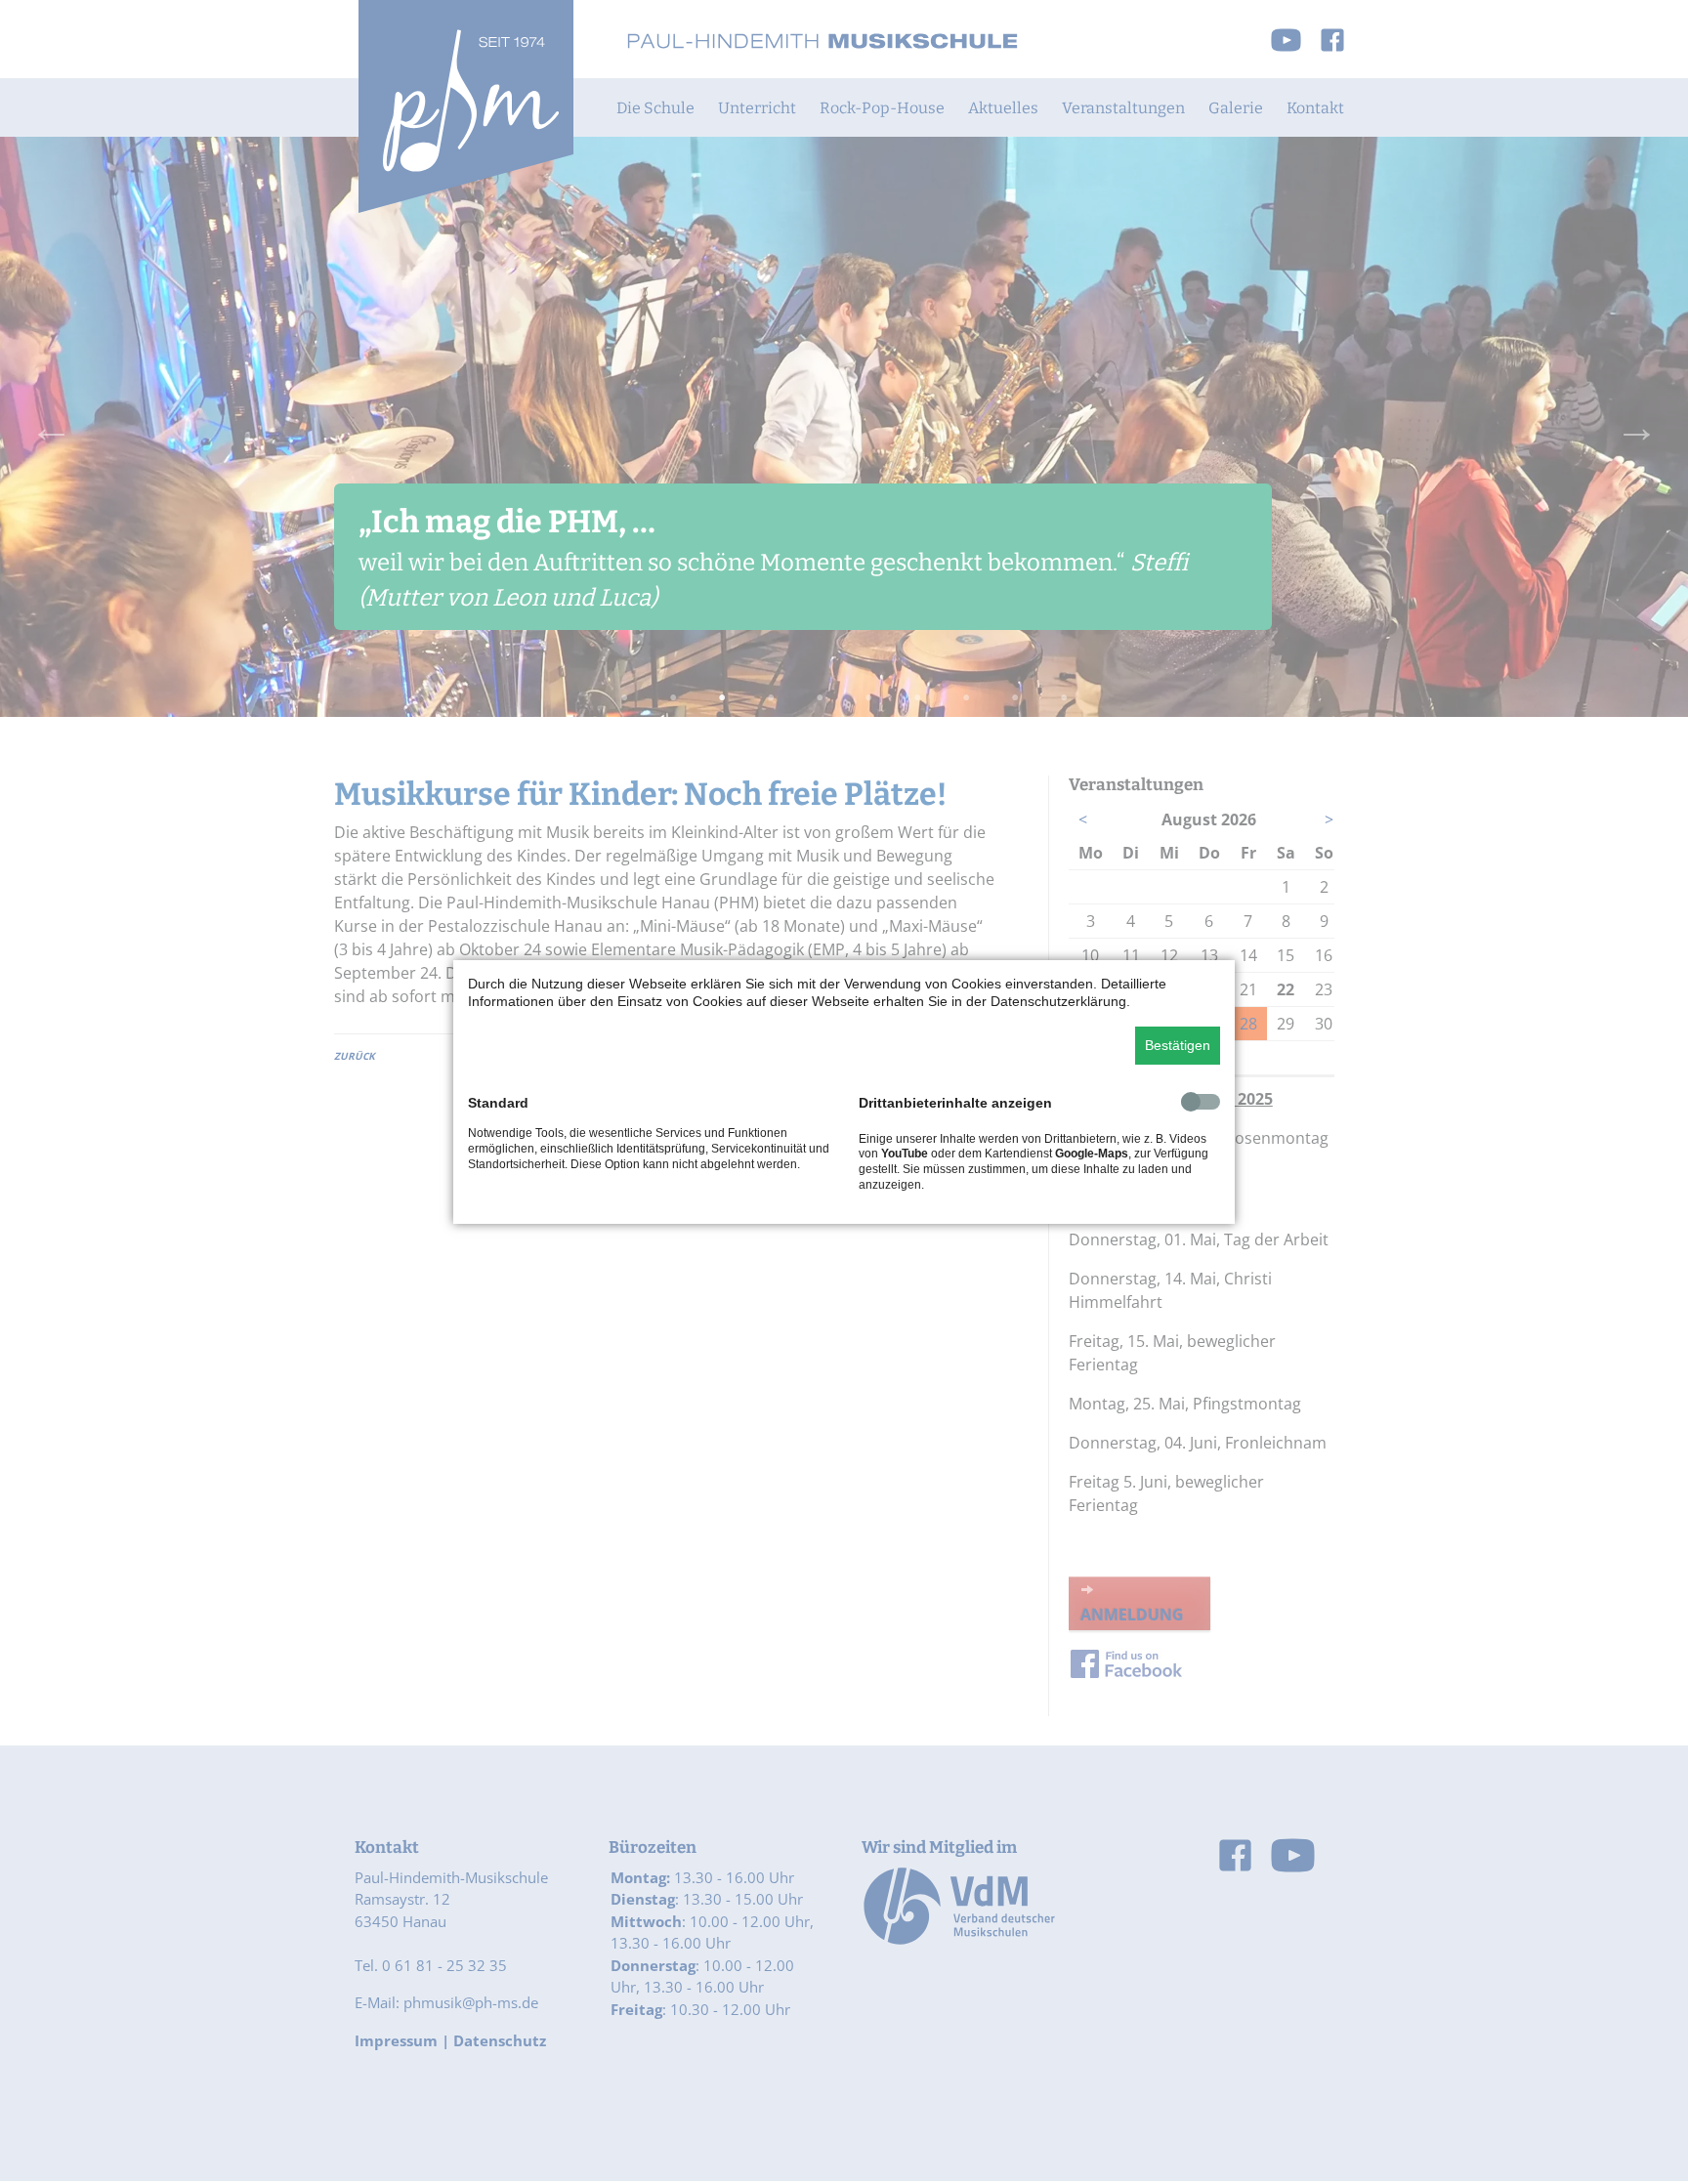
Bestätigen (1178, 1045)
